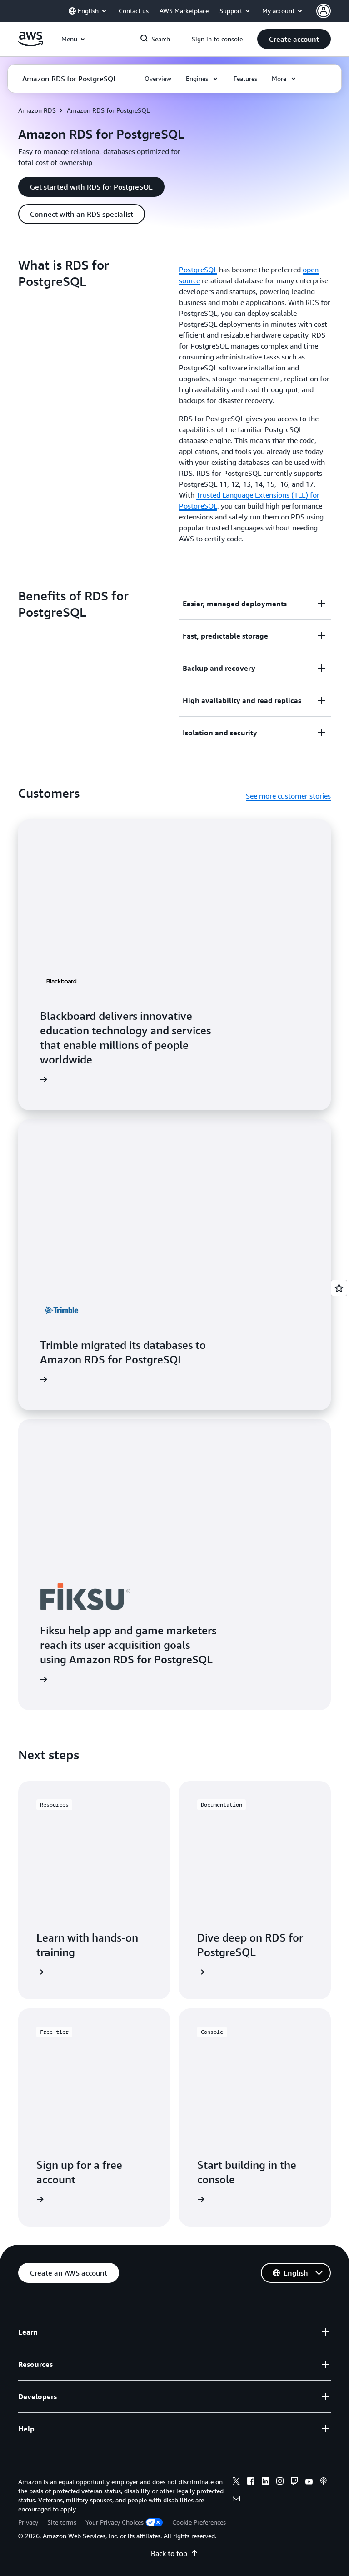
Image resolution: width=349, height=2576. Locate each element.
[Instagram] (280, 2482)
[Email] (236, 2500)
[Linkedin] (265, 2482)
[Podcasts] (324, 2482)
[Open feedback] (339, 1288)
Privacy (28, 2522)
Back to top (169, 2553)
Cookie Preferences (199, 2522)
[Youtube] (309, 2482)
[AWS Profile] (324, 11)
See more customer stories (288, 796)
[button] (294, 39)
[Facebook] (251, 2482)
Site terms (62, 2522)
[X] (236, 2482)
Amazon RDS (37, 110)
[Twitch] (294, 2482)
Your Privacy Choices (115, 2522)
